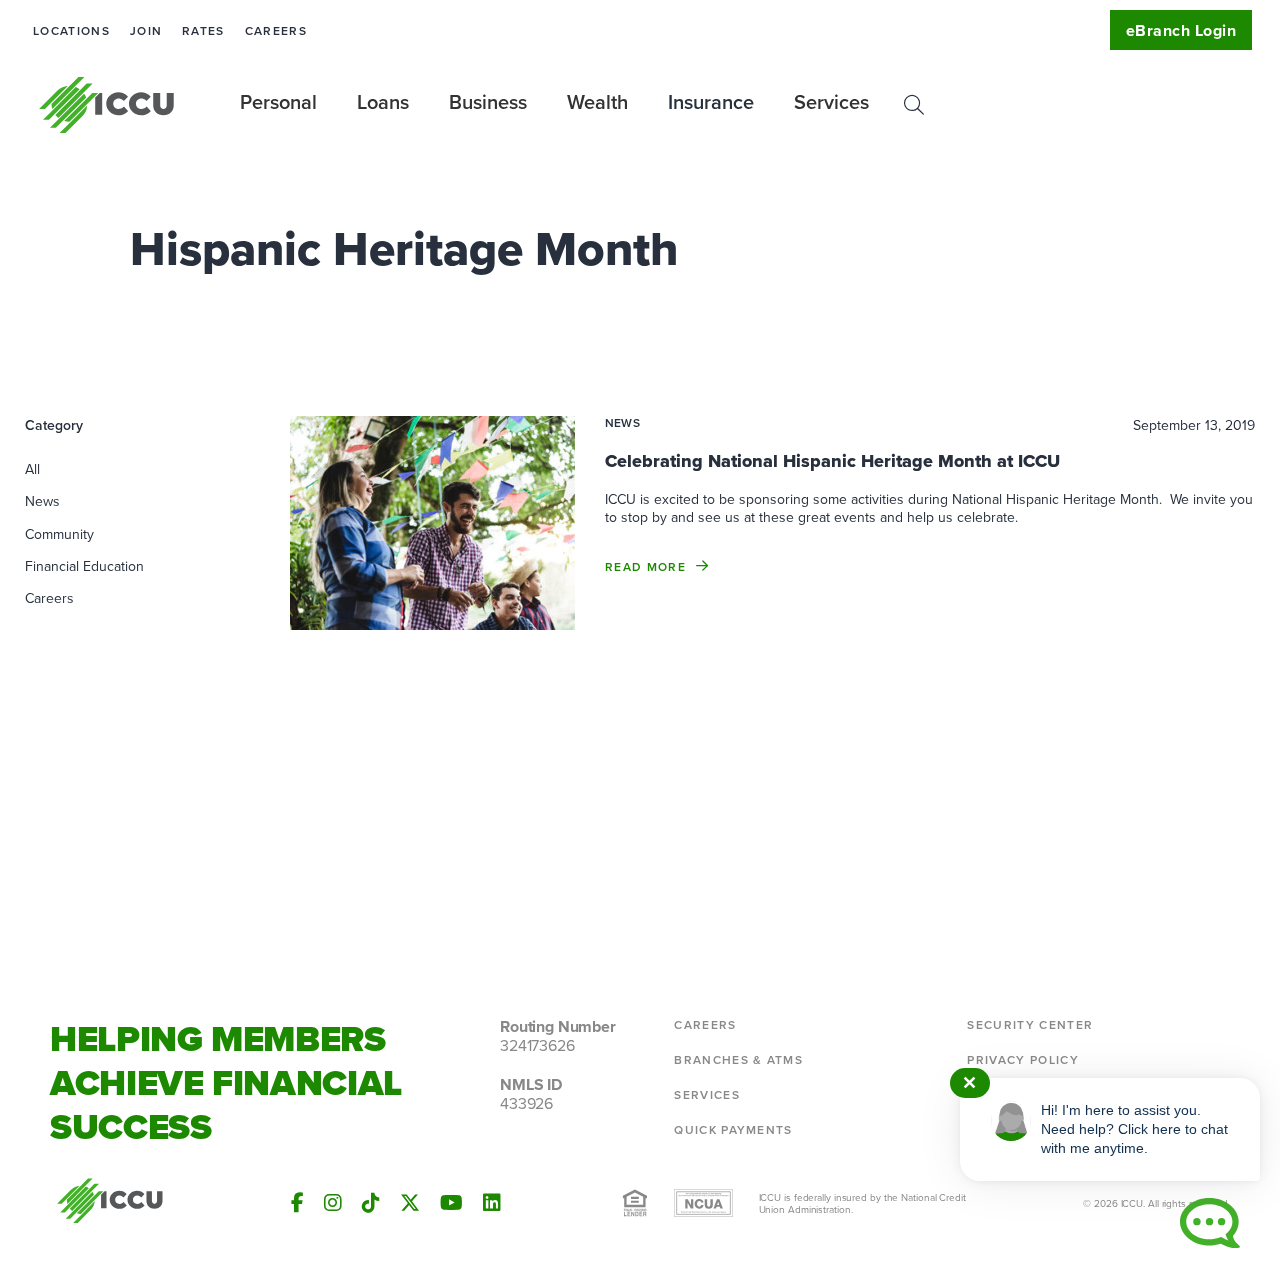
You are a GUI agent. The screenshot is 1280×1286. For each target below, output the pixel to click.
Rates (203, 30)
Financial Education (84, 566)
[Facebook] (297, 1202)
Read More (645, 566)
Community (59, 534)
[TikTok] (371, 1202)
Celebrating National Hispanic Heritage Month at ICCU (832, 461)
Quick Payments (733, 1129)
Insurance (711, 101)
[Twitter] (410, 1202)
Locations (71, 30)
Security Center (1030, 1024)
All (32, 469)
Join (146, 30)
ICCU (107, 105)
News (42, 501)
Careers (276, 30)
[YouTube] (451, 1202)
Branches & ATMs (738, 1059)
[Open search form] (914, 105)
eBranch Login (1181, 30)
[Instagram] (333, 1202)
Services (707, 1094)
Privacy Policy (1022, 1059)
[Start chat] (1210, 1223)
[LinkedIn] (492, 1202)
